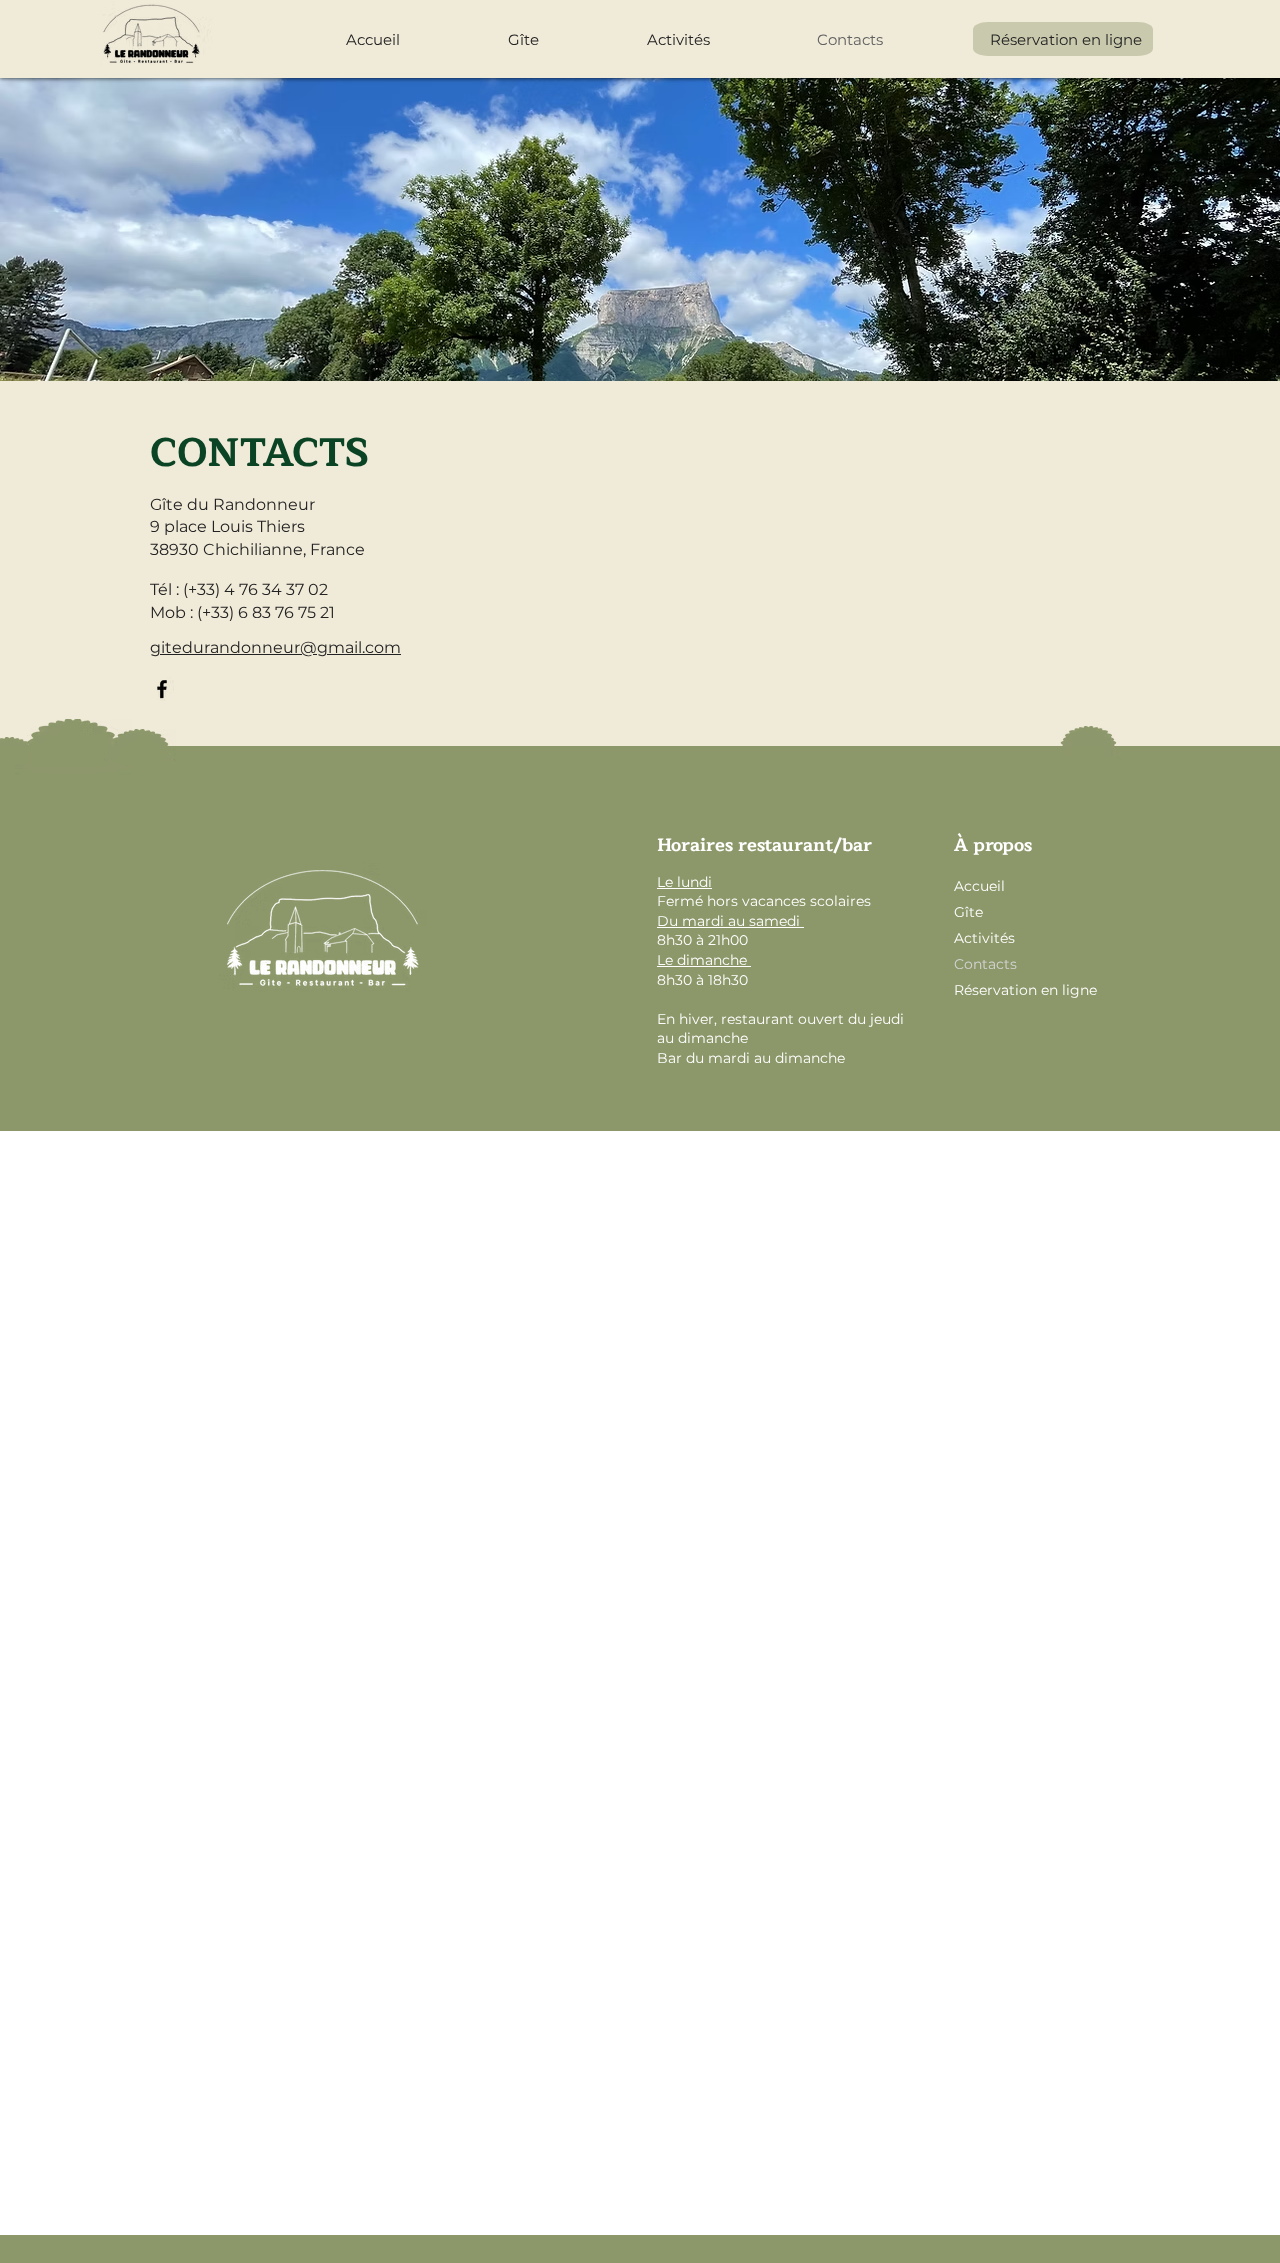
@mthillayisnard (658, 1143)
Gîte (968, 912)
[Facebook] (162, 689)
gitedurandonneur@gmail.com (275, 647)
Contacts (985, 964)
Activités (984, 938)
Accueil (979, 886)
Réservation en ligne (1024, 990)
